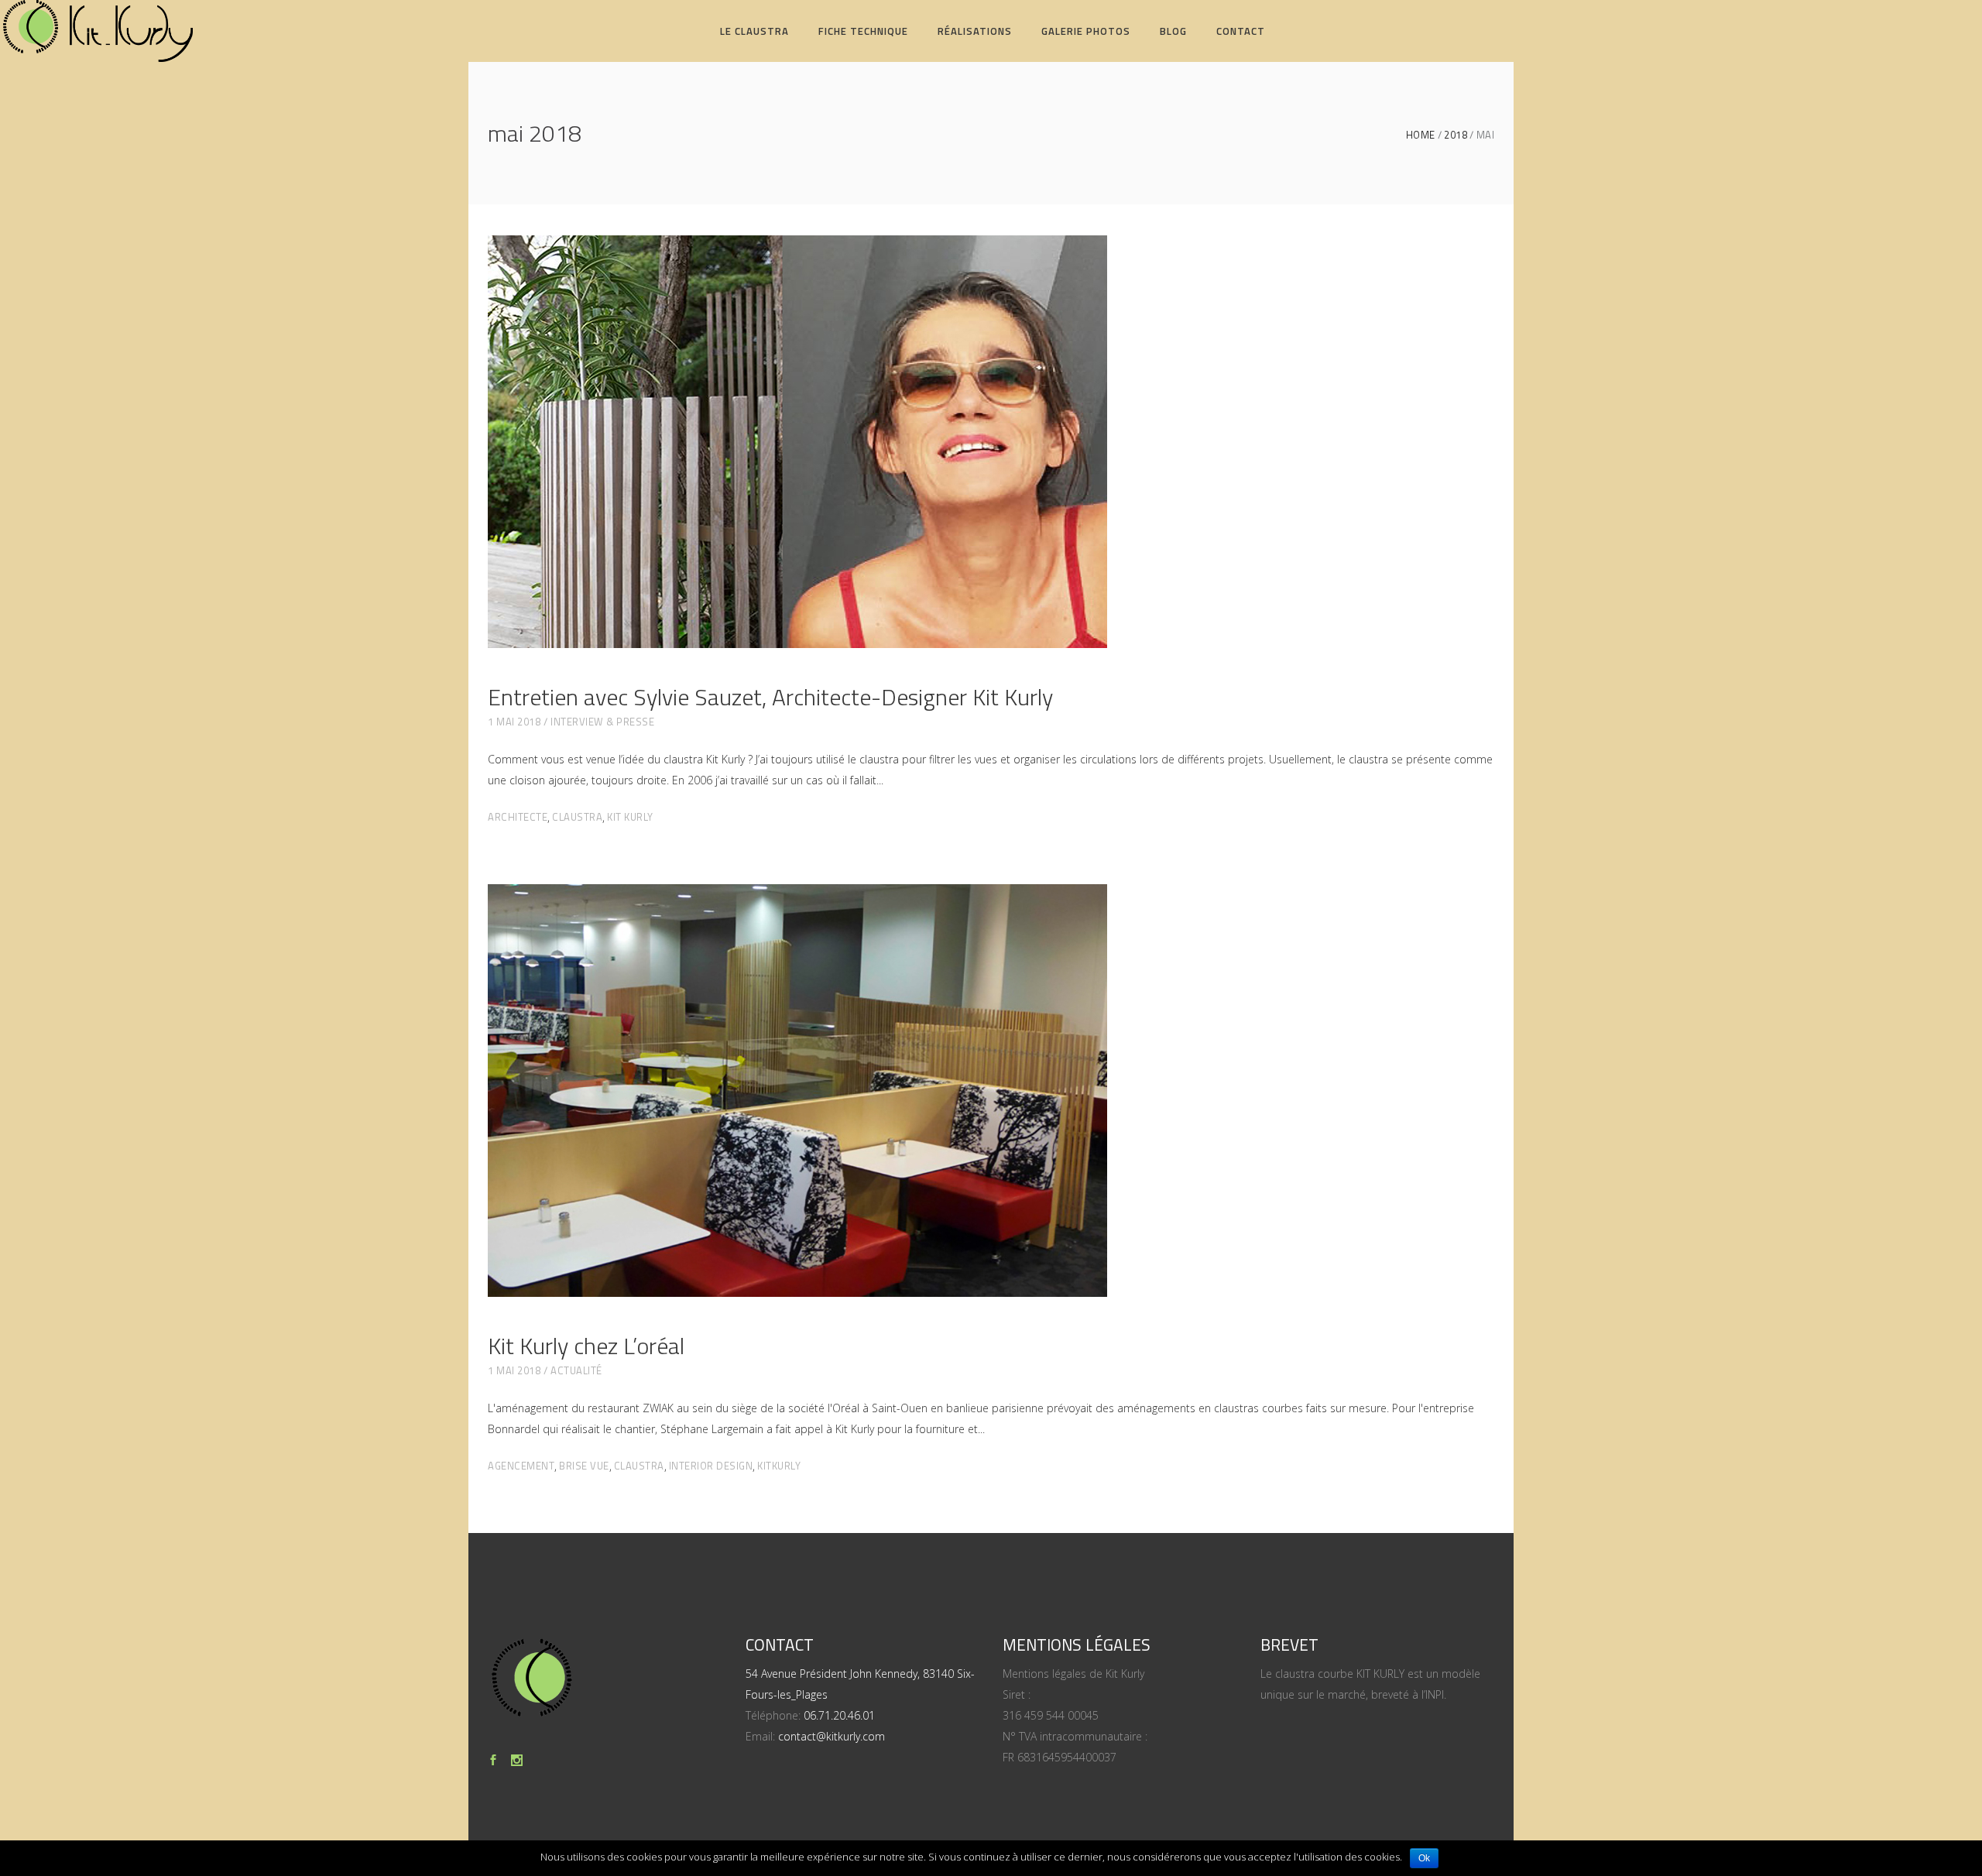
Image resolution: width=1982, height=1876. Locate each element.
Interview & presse (602, 722)
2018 (1456, 135)
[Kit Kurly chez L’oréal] (797, 1091)
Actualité (576, 1370)
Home (1421, 135)
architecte (518, 817)
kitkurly (779, 1466)
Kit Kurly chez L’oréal (586, 1346)
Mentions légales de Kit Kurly (1073, 1674)
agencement (521, 1466)
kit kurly (630, 817)
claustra (577, 817)
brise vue (584, 1466)
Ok (1424, 1858)
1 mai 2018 (514, 722)
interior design (711, 1466)
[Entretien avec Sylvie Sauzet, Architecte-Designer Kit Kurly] (797, 442)
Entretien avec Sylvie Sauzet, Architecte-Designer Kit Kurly (770, 697)
